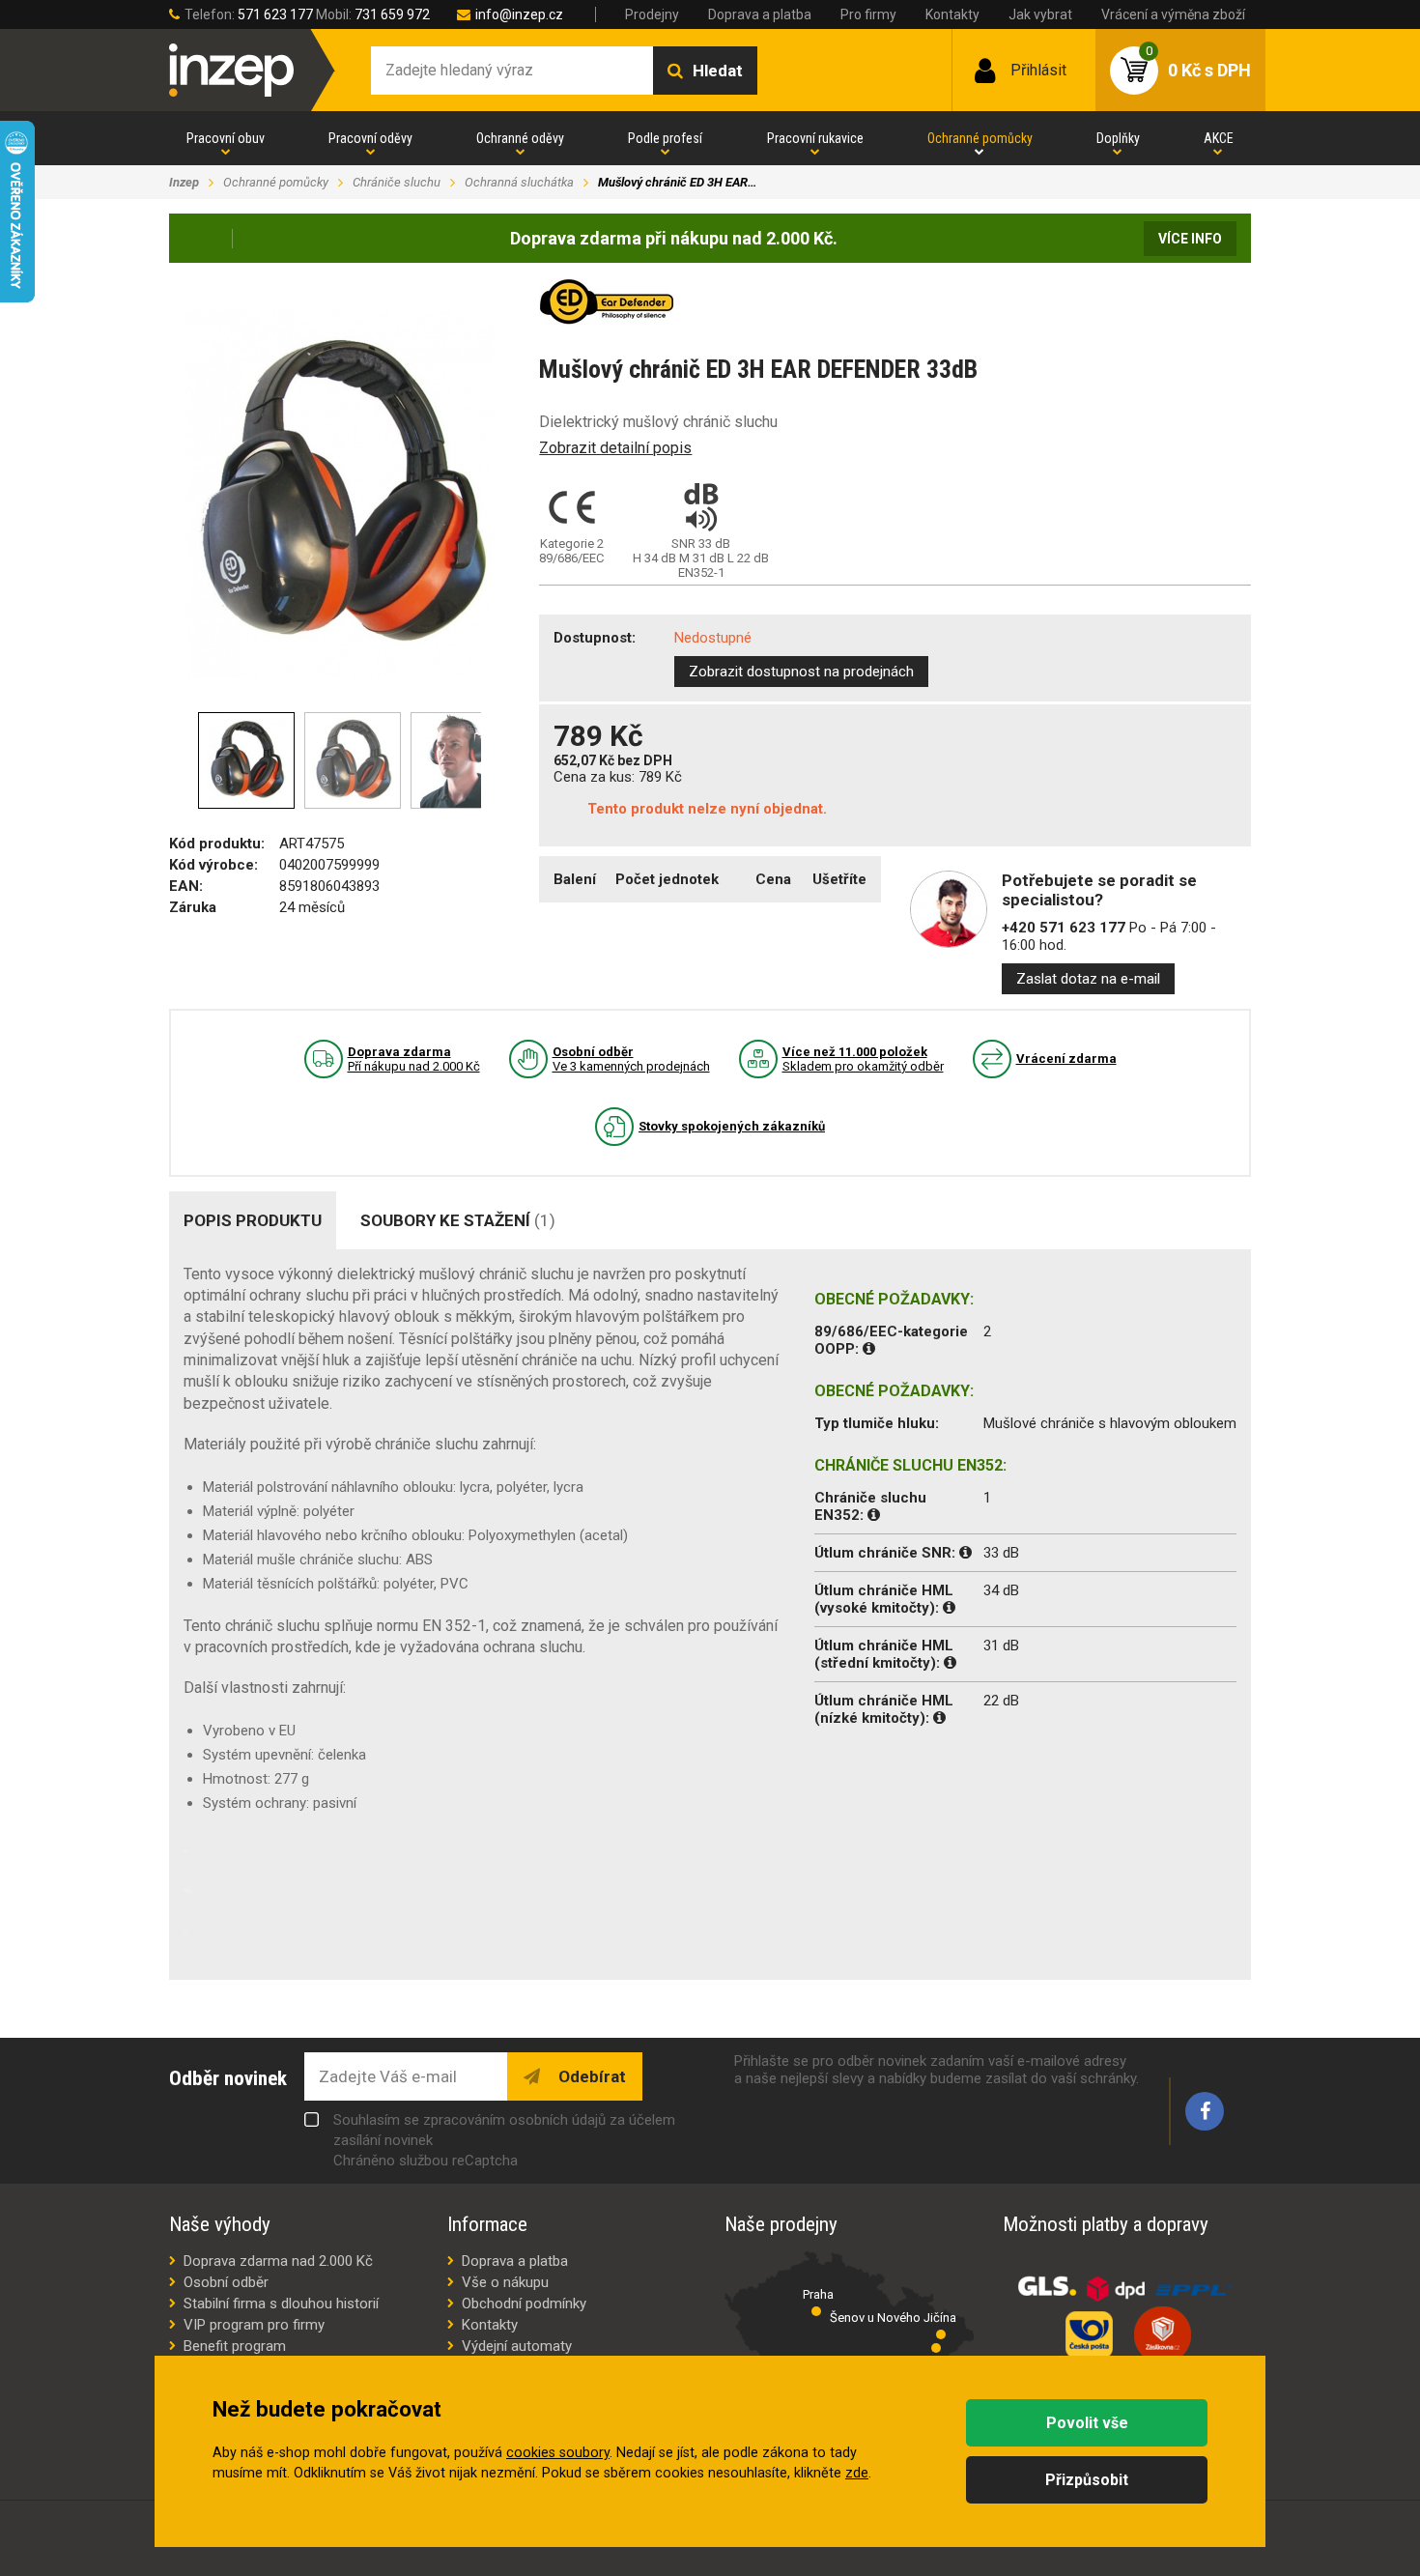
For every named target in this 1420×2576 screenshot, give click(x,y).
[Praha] (816, 2311)
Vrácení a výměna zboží (1173, 14)
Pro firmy (868, 14)
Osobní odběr (226, 2282)
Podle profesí (665, 138)
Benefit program (235, 2346)
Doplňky (1118, 138)
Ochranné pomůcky (980, 138)
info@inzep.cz (519, 14)
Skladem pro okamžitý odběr (863, 1059)
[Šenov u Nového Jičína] (941, 2334)
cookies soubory (558, 2453)
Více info (1190, 239)
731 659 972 (392, 14)
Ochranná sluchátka (519, 182)
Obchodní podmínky (524, 2304)
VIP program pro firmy (254, 2325)
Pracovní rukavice (815, 138)
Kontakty (952, 14)
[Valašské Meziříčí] (936, 2348)
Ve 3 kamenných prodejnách (631, 1059)
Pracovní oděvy (370, 138)
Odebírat (590, 2076)
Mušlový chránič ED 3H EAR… (677, 182)
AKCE (1219, 138)
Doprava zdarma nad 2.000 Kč (278, 2261)
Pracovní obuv (226, 138)
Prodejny (652, 14)
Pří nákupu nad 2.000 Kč (414, 1059)
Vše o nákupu (505, 2282)
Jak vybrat (1040, 14)
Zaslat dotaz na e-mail (1088, 979)
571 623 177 (275, 14)
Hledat (718, 71)
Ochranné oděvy (520, 138)
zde (857, 2473)
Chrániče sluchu (397, 182)
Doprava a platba (760, 14)
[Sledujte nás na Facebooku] (1205, 2111)
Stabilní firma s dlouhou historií (281, 2304)
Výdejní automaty (517, 2346)
